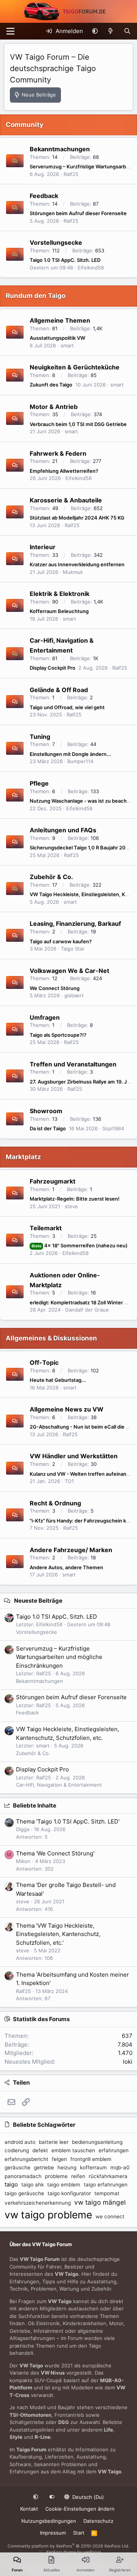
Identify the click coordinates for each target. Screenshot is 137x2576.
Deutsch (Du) (87, 2497)
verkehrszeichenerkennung (38, 2203)
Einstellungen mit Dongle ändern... (70, 754)
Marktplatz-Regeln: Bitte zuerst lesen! (75, 1199)
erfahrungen (114, 2150)
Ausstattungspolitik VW (57, 338)
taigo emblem (64, 2185)
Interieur (43, 547)
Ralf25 (71, 174)
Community (25, 125)
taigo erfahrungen (106, 2185)
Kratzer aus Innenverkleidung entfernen (77, 564)
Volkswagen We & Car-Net (69, 970)
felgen (59, 2159)
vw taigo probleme (48, 2215)
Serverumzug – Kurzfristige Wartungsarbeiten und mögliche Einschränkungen (59, 1657)
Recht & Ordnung (55, 1503)
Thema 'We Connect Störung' (55, 1853)
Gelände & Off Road (59, 689)
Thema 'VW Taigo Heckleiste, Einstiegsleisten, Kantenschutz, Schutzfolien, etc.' (58, 1934)
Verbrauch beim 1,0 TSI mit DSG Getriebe (78, 424)
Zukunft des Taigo (51, 385)
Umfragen (45, 1017)
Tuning (40, 736)
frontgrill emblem (91, 2159)
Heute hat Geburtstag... (58, 1380)
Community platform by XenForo (68, 2546)
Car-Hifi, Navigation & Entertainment (59, 1785)
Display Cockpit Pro (53, 668)
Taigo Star (73, 949)
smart (67, 345)
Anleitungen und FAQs (63, 830)
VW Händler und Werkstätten (74, 1456)
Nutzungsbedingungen (49, 2521)
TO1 (69, 1481)
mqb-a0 (120, 2167)
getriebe (44, 2167)
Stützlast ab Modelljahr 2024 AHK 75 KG (77, 518)
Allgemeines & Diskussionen (51, 1338)
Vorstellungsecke (56, 242)
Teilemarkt (46, 1228)
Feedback (44, 196)
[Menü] (10, 31)
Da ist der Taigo (48, 1128)
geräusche (18, 2167)
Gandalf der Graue (87, 1310)
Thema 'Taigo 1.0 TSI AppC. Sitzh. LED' (68, 1821)
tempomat (107, 2193)
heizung (67, 2167)
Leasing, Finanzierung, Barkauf (75, 924)
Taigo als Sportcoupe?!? (58, 1035)
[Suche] (127, 31)
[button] (95, 31)
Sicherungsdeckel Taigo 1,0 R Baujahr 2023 (81, 848)
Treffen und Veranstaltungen (73, 1064)
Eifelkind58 (91, 268)
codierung (17, 2150)
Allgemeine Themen (60, 320)
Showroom (46, 1111)
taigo (11, 2184)
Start (79, 2533)
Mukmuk (73, 572)
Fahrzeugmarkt (53, 1181)
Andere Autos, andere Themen (66, 1567)
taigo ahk (33, 2185)
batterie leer (54, 2142)
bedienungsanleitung (97, 2142)
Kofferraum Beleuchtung (59, 611)
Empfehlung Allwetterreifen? (64, 471)
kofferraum (93, 2167)
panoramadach (23, 2176)
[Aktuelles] (111, 31)
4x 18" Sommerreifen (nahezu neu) (80, 1245)
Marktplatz (23, 1157)
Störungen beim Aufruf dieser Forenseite (78, 213)
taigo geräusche (24, 2193)
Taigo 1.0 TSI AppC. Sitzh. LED (65, 260)
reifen (78, 2176)
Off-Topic (44, 1362)
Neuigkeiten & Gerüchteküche (75, 367)
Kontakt (29, 2509)
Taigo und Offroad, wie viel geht (67, 707)
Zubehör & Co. (51, 877)
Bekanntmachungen (60, 149)
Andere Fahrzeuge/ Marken (71, 1549)
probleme (56, 2176)
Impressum (53, 2533)
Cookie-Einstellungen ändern (80, 2509)
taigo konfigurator (69, 2193)
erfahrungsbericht (26, 2159)
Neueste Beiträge (38, 1601)
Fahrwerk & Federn (58, 453)
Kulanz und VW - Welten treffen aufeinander (82, 1474)
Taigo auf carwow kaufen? (61, 941)
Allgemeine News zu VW (67, 1409)
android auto (20, 2142)
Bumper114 (80, 761)
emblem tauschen (73, 2150)
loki (128, 2062)
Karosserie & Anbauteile (66, 500)
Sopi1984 (113, 1128)
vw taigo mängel (100, 2202)
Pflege (39, 783)
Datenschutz (98, 2521)
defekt (40, 2150)
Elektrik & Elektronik (60, 594)
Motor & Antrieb (54, 406)
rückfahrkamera (108, 2176)
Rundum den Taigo (36, 296)
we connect (110, 2216)
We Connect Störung (55, 988)
